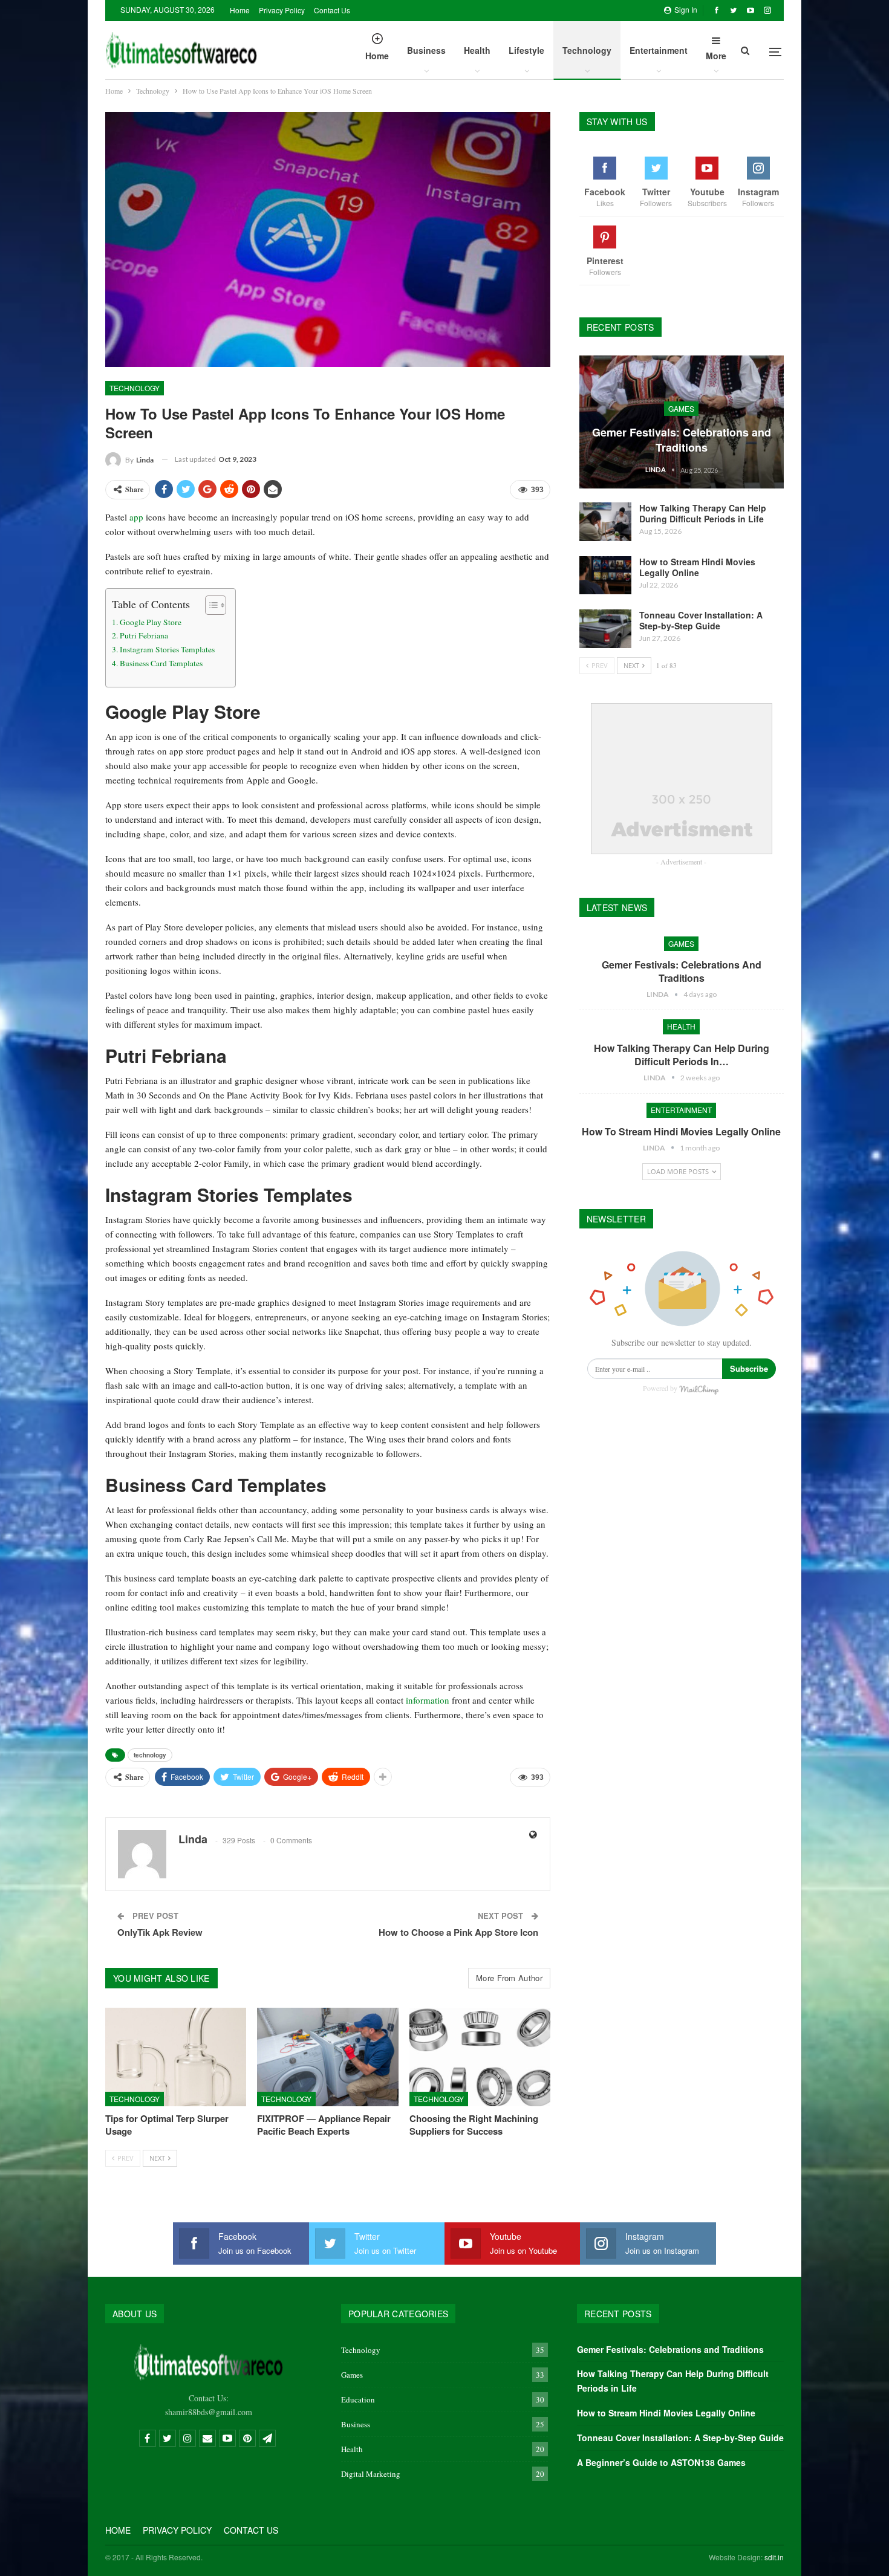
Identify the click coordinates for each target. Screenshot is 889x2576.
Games (681, 408)
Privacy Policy (282, 10)
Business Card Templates (161, 663)
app (136, 517)
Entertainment (659, 50)
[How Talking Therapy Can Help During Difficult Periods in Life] (605, 522)
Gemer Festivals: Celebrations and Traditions (682, 440)
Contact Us (332, 10)
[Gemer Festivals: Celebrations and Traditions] (682, 422)
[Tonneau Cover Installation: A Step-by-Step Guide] (605, 629)
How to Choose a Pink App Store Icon (458, 1932)
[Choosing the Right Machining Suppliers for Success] (480, 2057)
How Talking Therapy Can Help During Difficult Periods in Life (703, 513)
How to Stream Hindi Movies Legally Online (697, 567)
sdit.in (774, 2557)
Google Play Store (151, 622)
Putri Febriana (144, 635)
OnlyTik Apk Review (160, 1932)
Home (240, 10)
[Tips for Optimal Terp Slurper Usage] (176, 2057)
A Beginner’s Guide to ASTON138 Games (661, 2462)
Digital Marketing (371, 2474)
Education (358, 2399)
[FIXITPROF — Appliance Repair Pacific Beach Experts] (327, 2057)
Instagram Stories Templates (167, 649)
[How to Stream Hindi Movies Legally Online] (605, 576)
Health (477, 50)
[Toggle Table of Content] (210, 605)
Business (426, 50)
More (716, 56)
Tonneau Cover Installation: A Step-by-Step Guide (701, 620)
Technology (587, 50)
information (428, 1700)
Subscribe (749, 1368)
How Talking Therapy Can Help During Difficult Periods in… (682, 1055)
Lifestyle (526, 50)
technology (150, 1755)
